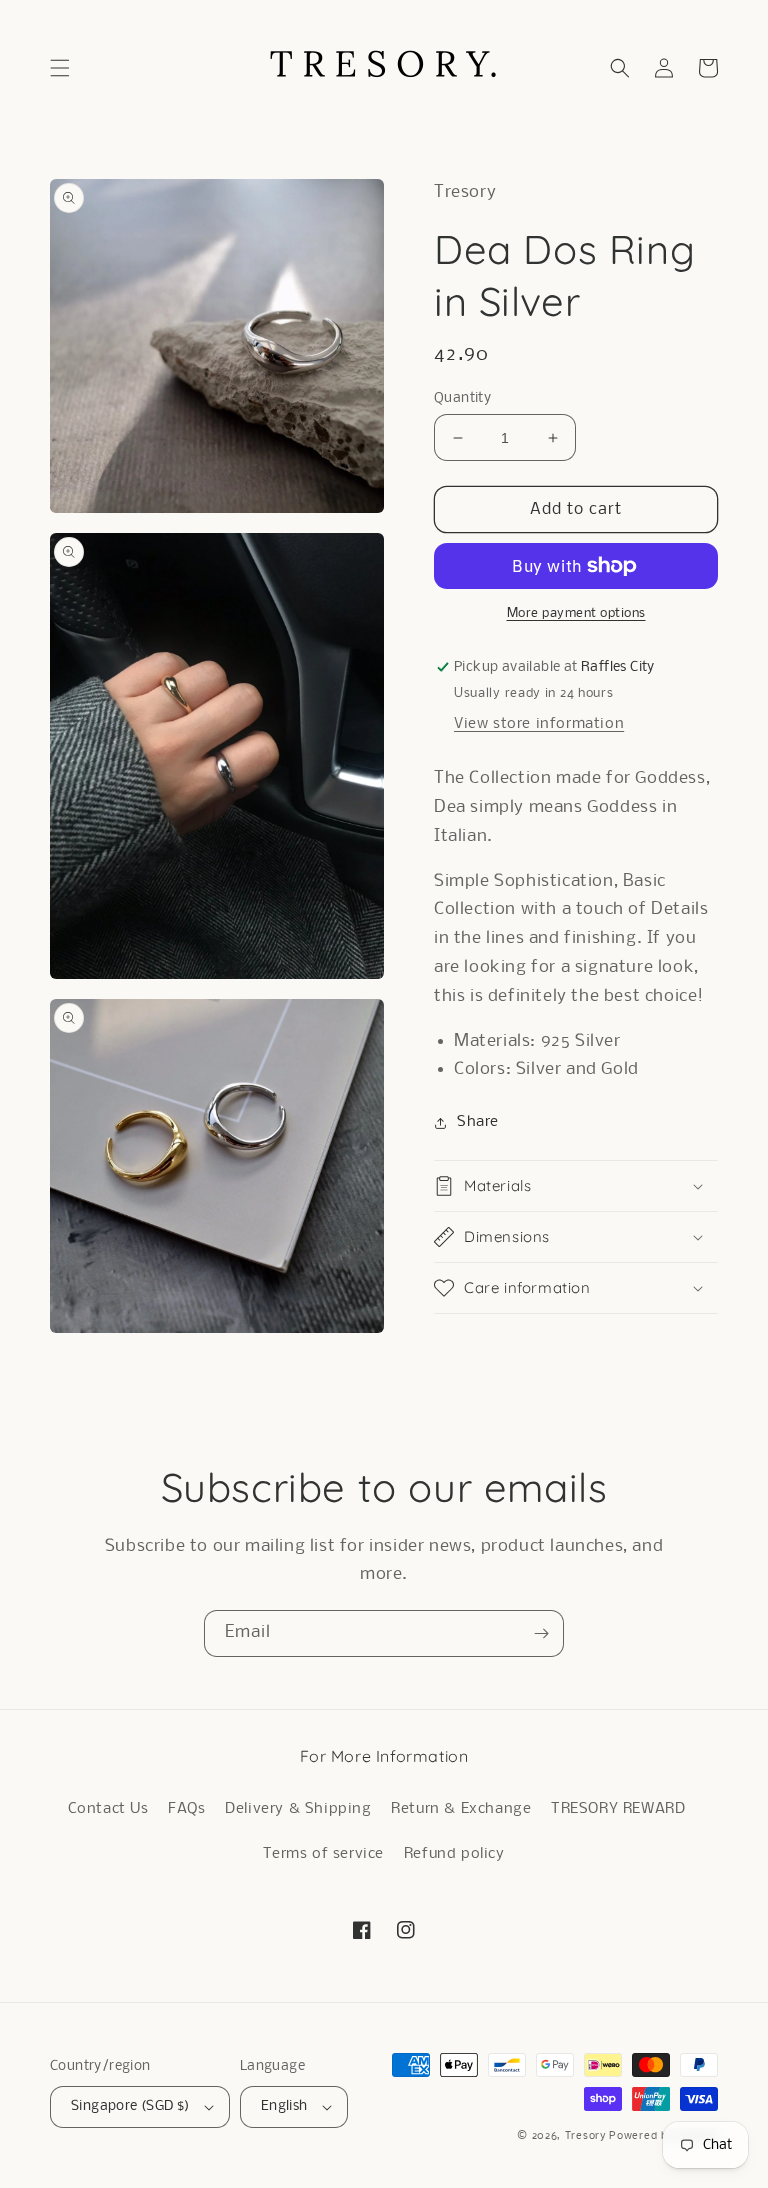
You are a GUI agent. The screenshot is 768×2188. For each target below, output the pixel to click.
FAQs (186, 1809)
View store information (539, 724)
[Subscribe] (541, 1633)
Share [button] (478, 1122)
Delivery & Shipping (298, 1809)
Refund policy (454, 1854)
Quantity (462, 398)
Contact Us (108, 1809)
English (284, 2106)
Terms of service (323, 1854)
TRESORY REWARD (618, 1809)
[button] (60, 68)
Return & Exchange (461, 1809)
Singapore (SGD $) (130, 2106)
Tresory (587, 2136)
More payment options (576, 613)
